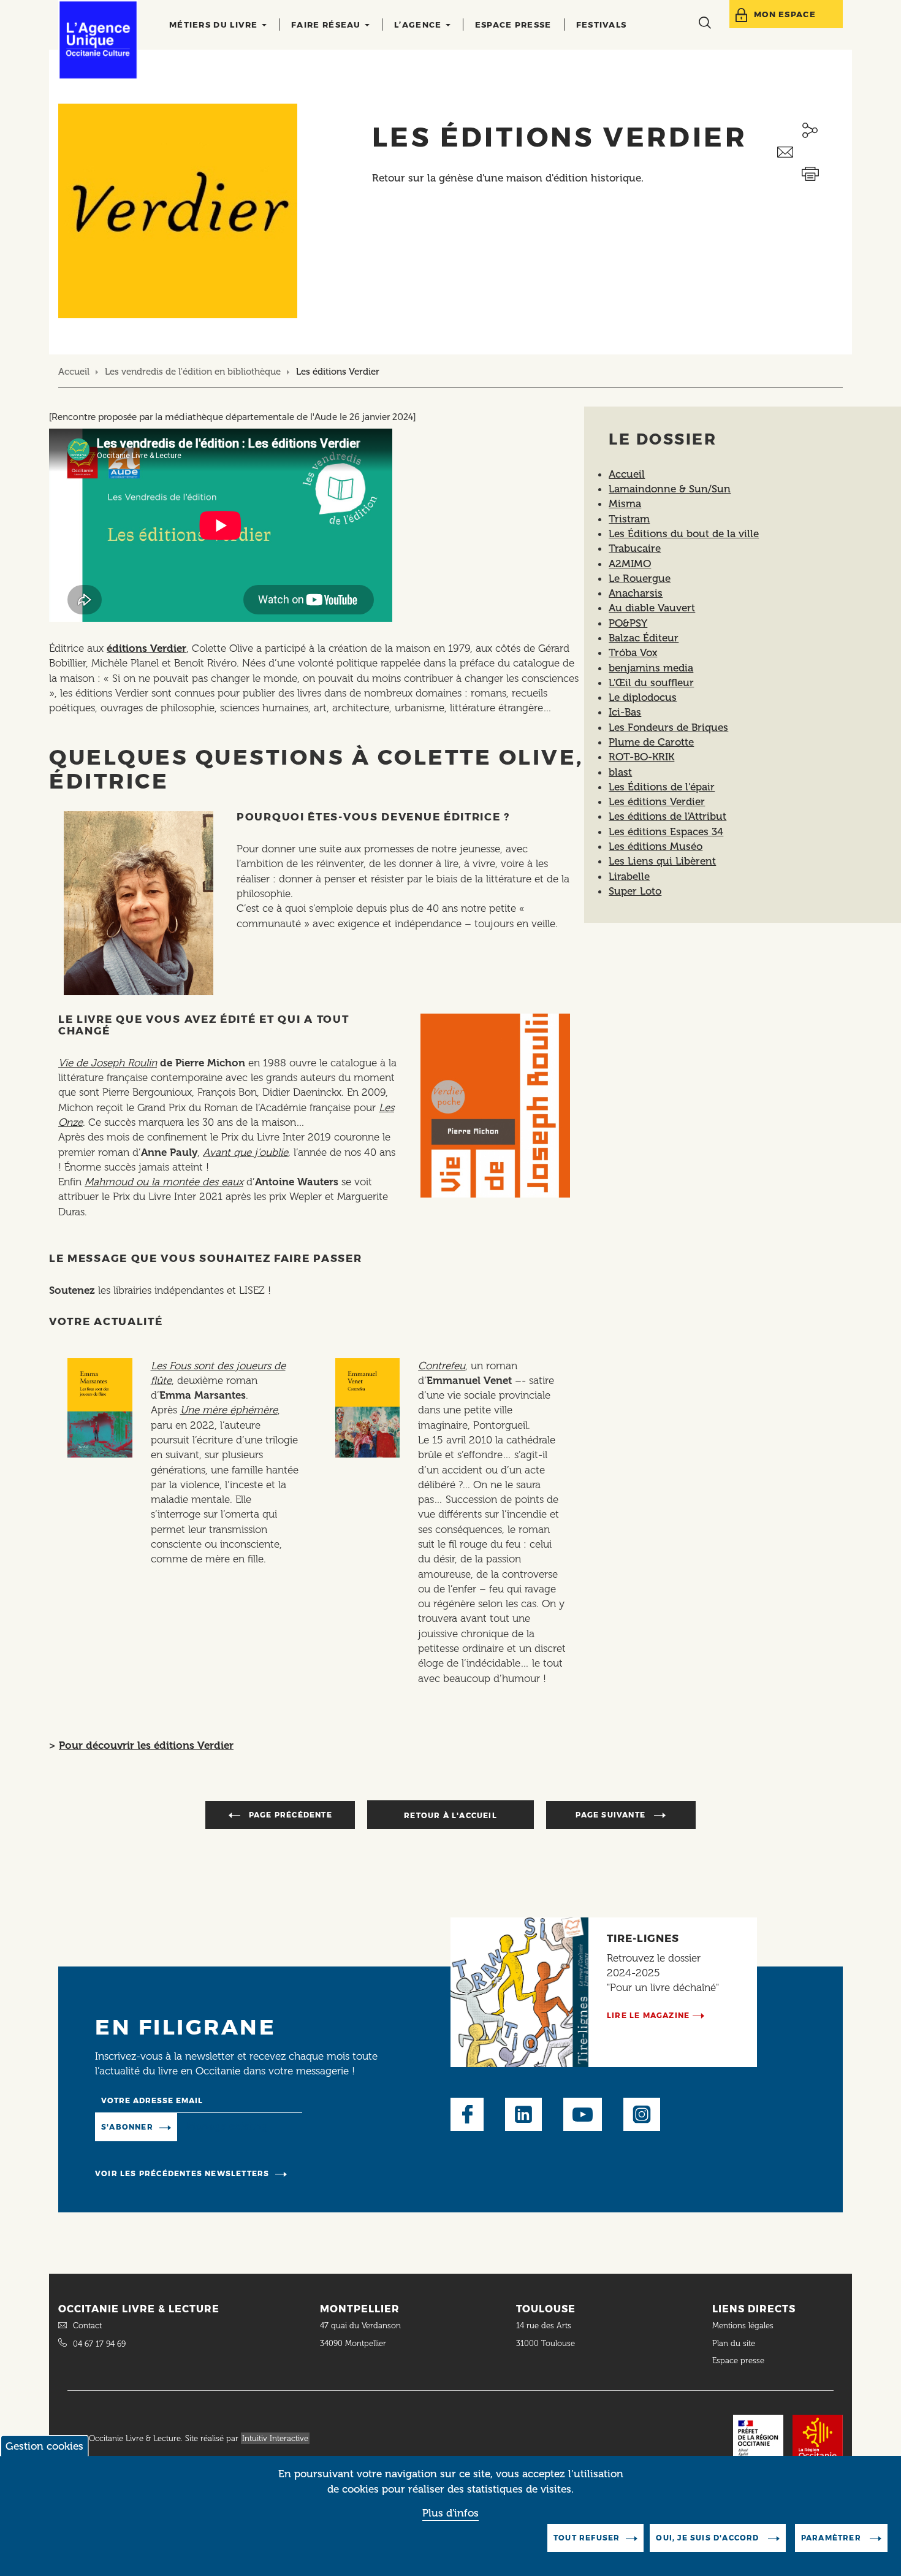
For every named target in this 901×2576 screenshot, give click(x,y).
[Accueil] (98, 40)
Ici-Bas (625, 712)
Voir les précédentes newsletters (182, 2173)
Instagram (642, 2114)
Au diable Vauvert (652, 608)
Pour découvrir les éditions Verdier (146, 1745)
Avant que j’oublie (245, 1152)
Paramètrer (832, 2538)
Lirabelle (629, 876)
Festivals (602, 25)
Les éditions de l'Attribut (667, 816)
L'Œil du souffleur (651, 682)
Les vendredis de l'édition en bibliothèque (193, 372)
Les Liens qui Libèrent (662, 861)
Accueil (74, 372)
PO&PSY (628, 623)
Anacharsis (636, 593)
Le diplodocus (643, 697)
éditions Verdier (146, 648)
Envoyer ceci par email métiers (810, 152)
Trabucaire (635, 548)
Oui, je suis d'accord (709, 2538)
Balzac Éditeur (644, 638)
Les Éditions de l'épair (662, 787)
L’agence (419, 25)
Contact (87, 2326)
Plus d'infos (450, 2513)
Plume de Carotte (651, 742)
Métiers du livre (215, 25)
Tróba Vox (633, 652)
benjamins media (651, 668)
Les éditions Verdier (657, 801)
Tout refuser (587, 2538)
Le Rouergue (640, 578)
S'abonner (127, 2127)
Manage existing (227, 2126)
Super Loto (635, 891)
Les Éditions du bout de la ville (684, 533)
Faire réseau (327, 25)
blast (620, 772)
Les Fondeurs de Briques (668, 727)
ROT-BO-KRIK (641, 757)
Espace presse (513, 25)
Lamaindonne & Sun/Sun (670, 489)
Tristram (629, 519)
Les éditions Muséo (656, 846)
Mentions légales (744, 2326)
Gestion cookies (44, 2446)
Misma (625, 503)
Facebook (467, 2114)
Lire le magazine (648, 2015)
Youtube (583, 2114)
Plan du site (734, 2343)
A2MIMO (630, 564)
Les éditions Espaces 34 (666, 831)
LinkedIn (523, 2114)
